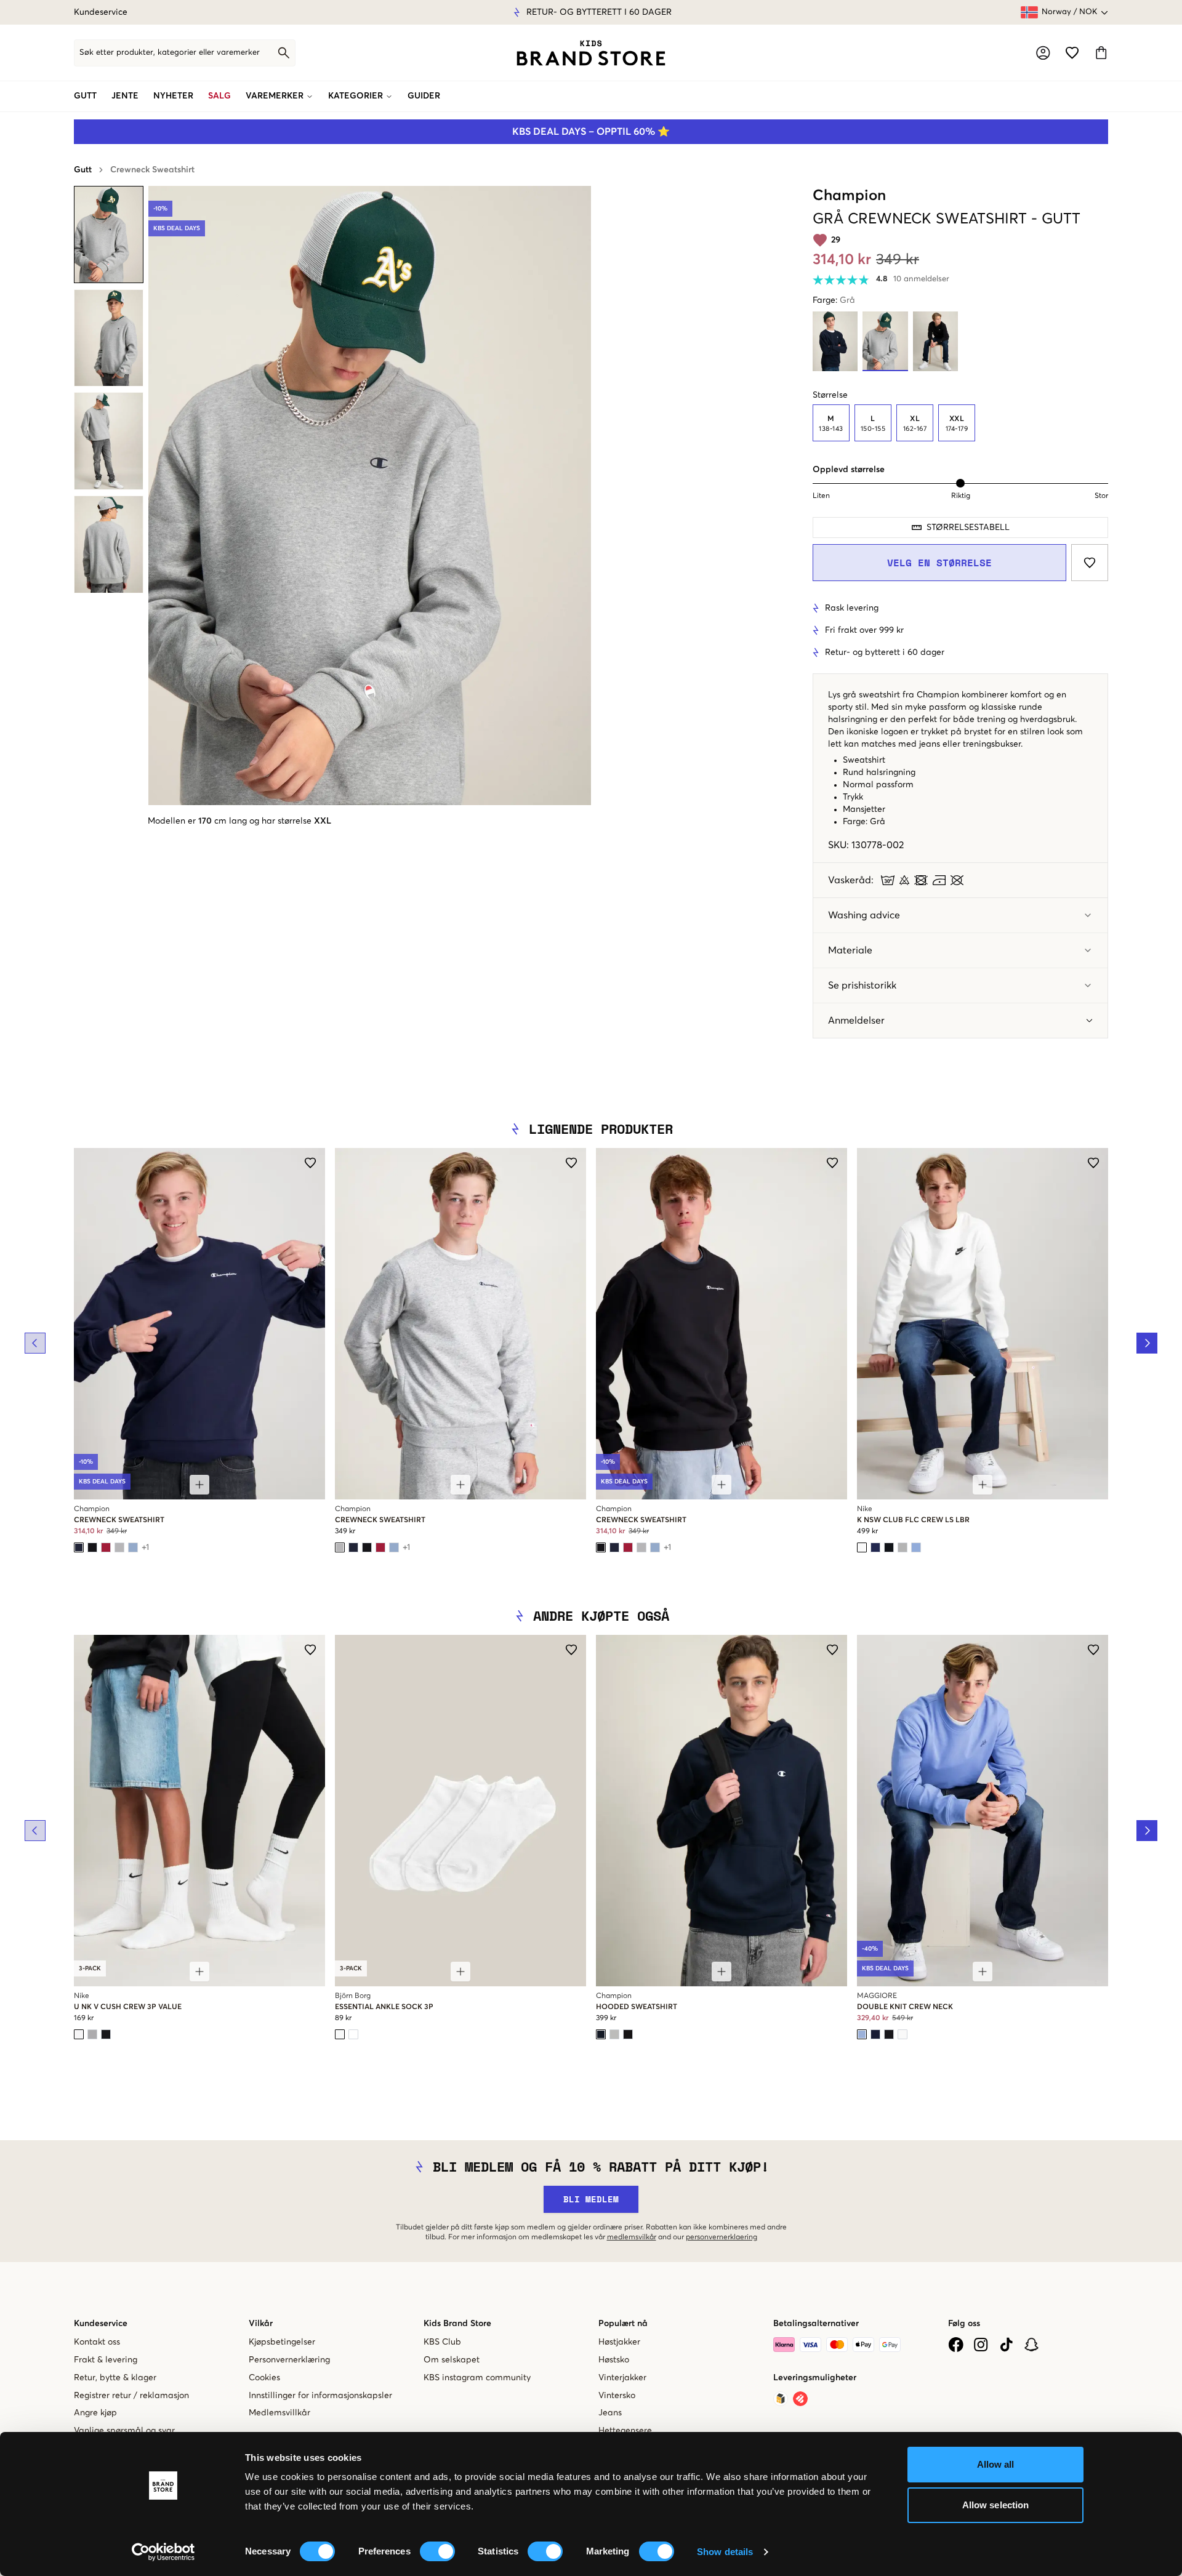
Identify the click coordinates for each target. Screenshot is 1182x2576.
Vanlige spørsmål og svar (124, 2431)
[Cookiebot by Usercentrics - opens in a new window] (163, 2552)
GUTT (85, 96)
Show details (725, 2552)
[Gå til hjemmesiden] (591, 53)
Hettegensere (625, 2431)
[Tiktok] (1006, 2345)
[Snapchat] (1031, 2345)
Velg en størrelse (939, 563)
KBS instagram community (477, 2378)
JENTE (125, 96)
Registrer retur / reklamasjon (131, 2396)
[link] (591, 53)
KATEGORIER (356, 96)
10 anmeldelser (921, 279)
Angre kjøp (95, 2413)
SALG (219, 96)
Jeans (610, 2413)
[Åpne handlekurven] (1101, 53)
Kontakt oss (97, 2342)
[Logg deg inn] (1043, 53)
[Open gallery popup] (370, 496)
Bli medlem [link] (591, 2199)
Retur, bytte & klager (115, 2378)
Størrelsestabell (968, 528)
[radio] (831, 423)
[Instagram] (981, 2345)
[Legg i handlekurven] (199, 1485)
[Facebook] (956, 2345)
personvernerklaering (722, 2237)
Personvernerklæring (289, 2360)
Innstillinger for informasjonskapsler (320, 2396)
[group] (960, 423)
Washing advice (864, 915)
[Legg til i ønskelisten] (1090, 563)
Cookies (264, 2378)
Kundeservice (101, 12)
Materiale (850, 950)
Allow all (996, 2464)
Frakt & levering (106, 2360)
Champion (849, 196)
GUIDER (424, 96)
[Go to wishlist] (1072, 53)
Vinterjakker (622, 2378)
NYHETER (173, 96)
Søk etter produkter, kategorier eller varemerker (170, 53)
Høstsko (614, 2360)
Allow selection (996, 2505)
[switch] (437, 2551)
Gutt (83, 170)
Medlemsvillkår (279, 2413)
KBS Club (442, 2342)
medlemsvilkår (632, 2237)
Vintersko (617, 2396)
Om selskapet (452, 2360)
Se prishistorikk (862, 985)
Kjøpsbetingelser (282, 2342)
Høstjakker (619, 2342)
